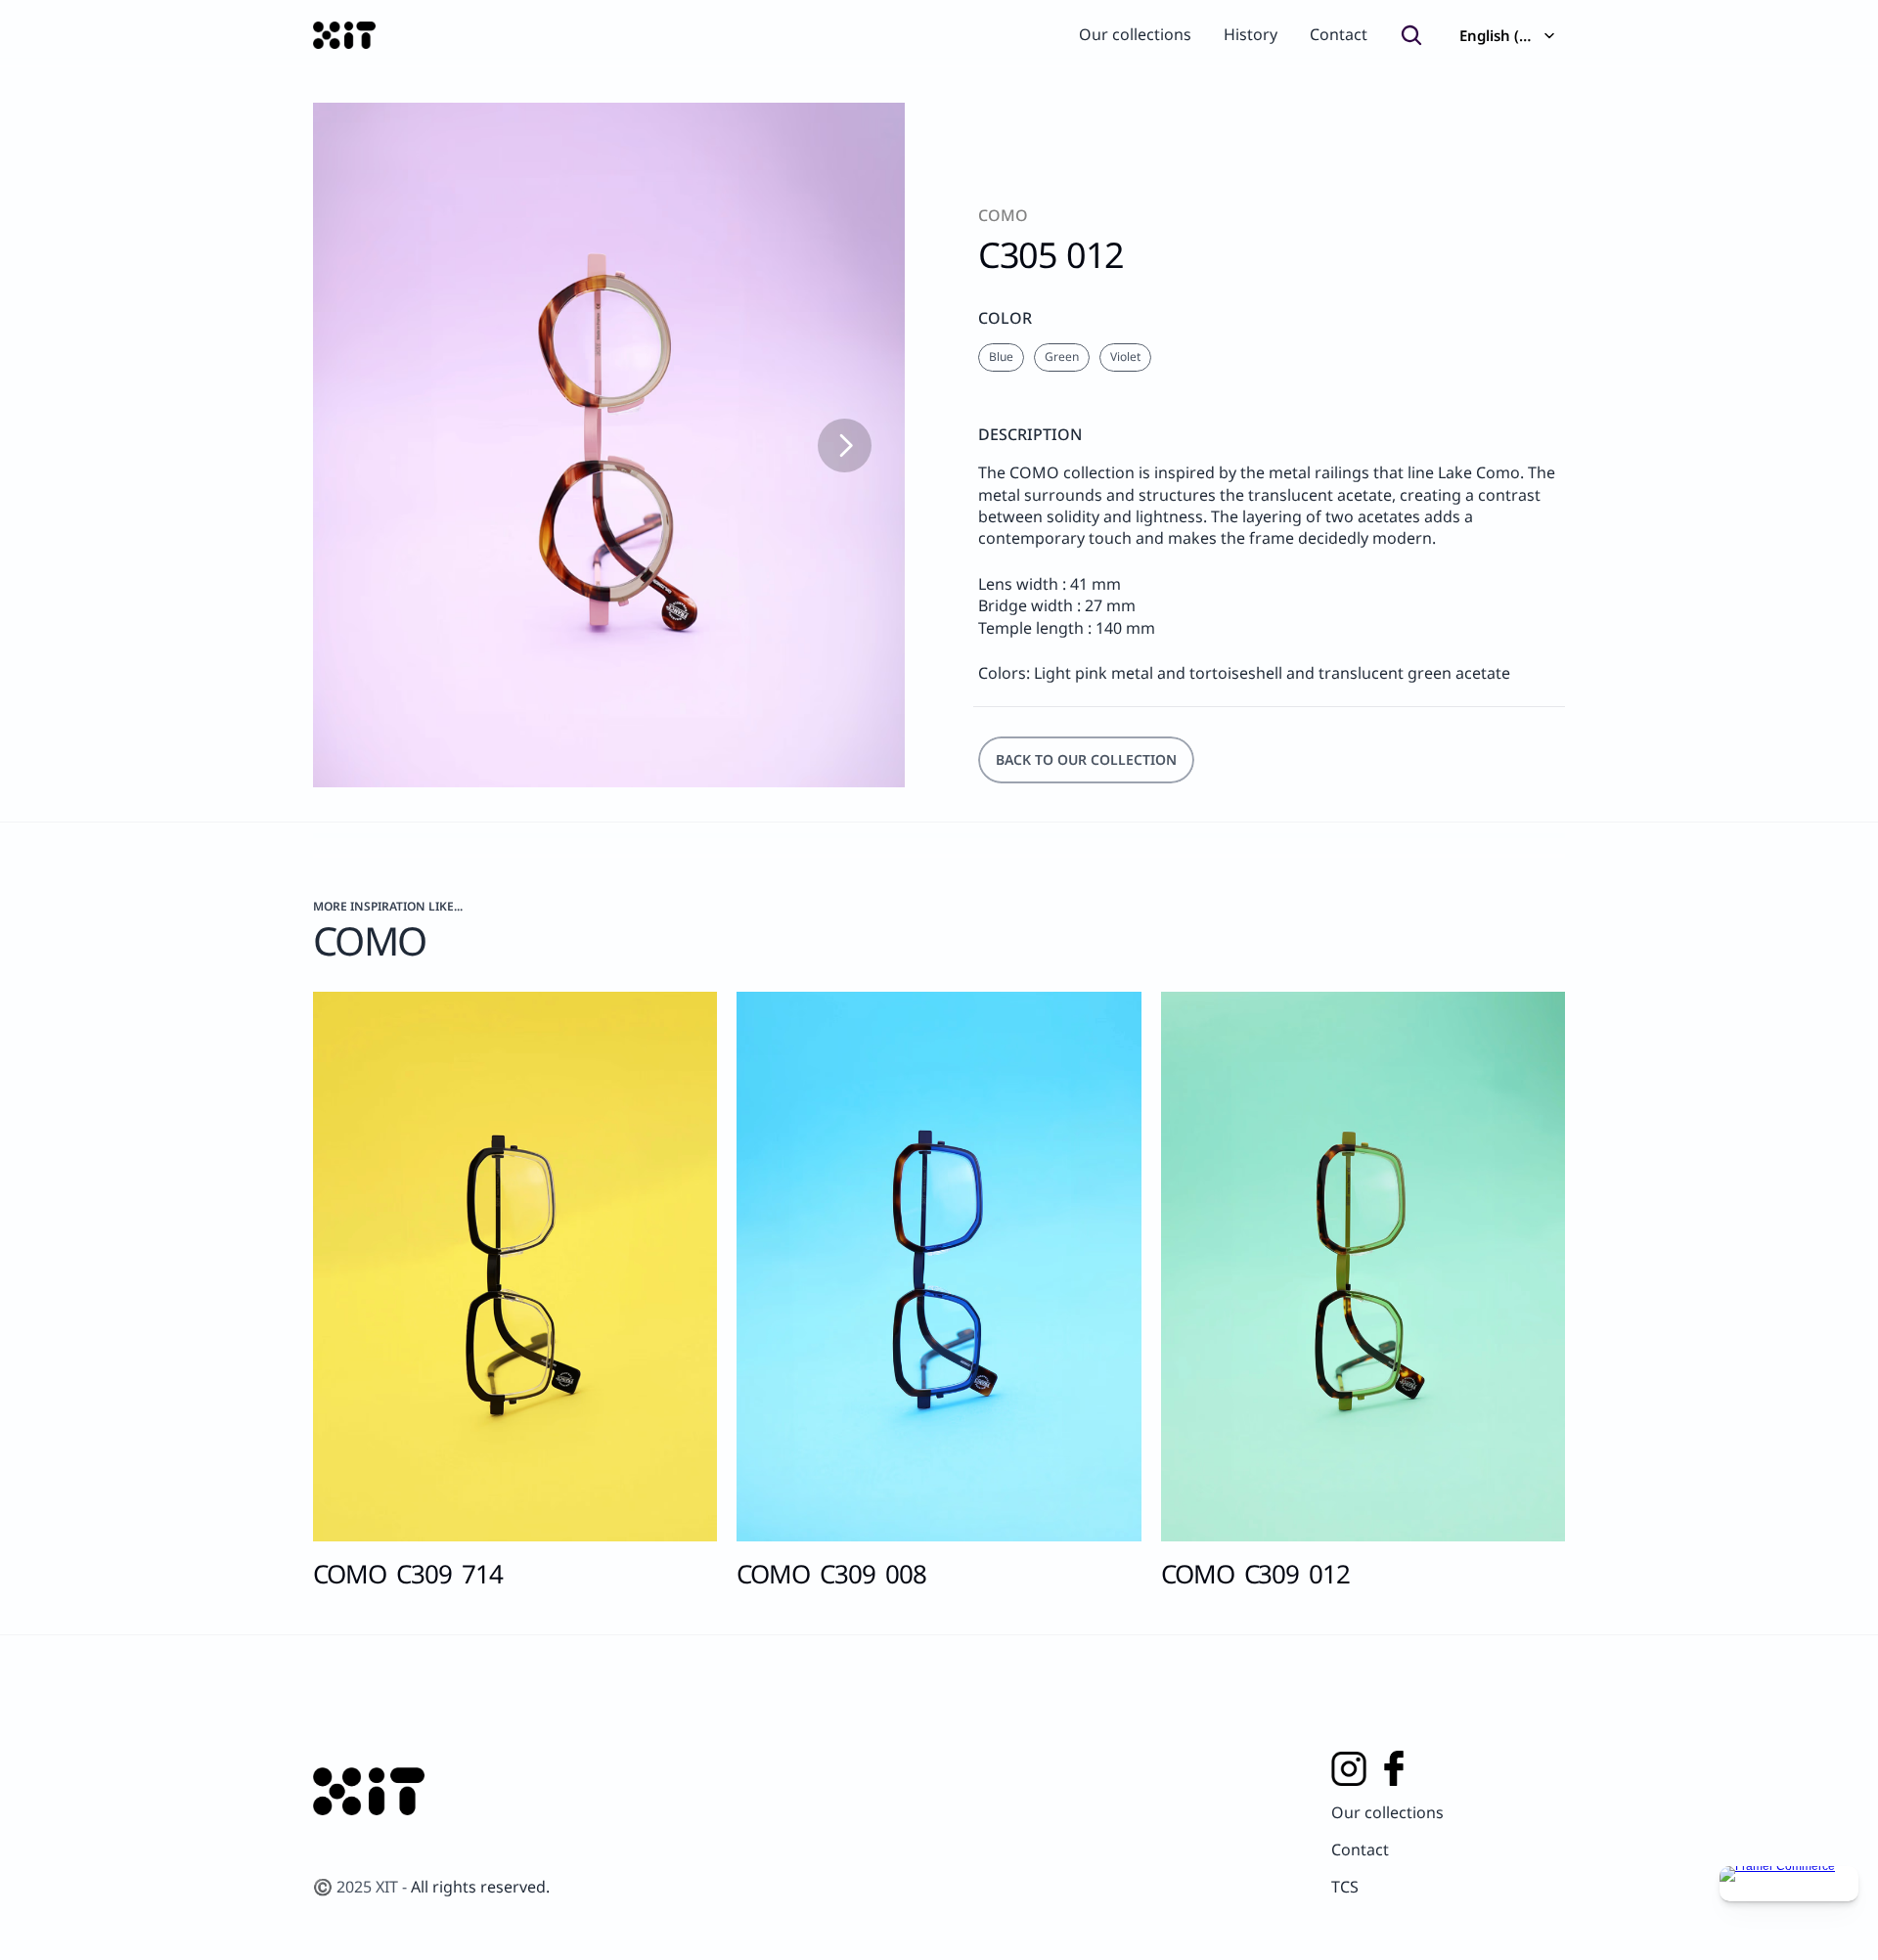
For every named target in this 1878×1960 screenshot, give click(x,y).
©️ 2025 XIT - (362, 1887)
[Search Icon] (1411, 35)
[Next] (845, 445)
